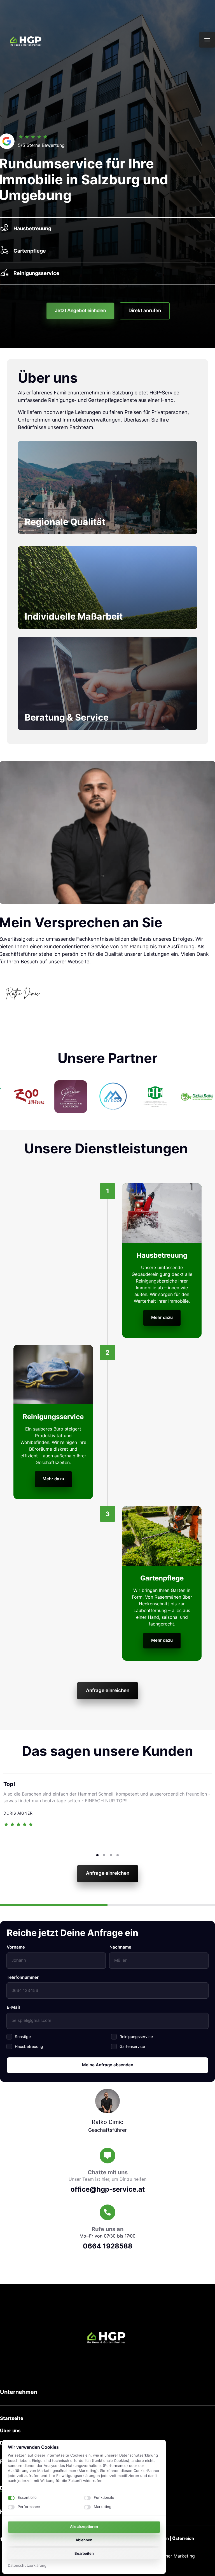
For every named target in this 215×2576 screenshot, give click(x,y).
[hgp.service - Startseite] (27, 40)
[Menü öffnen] (207, 40)
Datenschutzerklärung (27, 2566)
